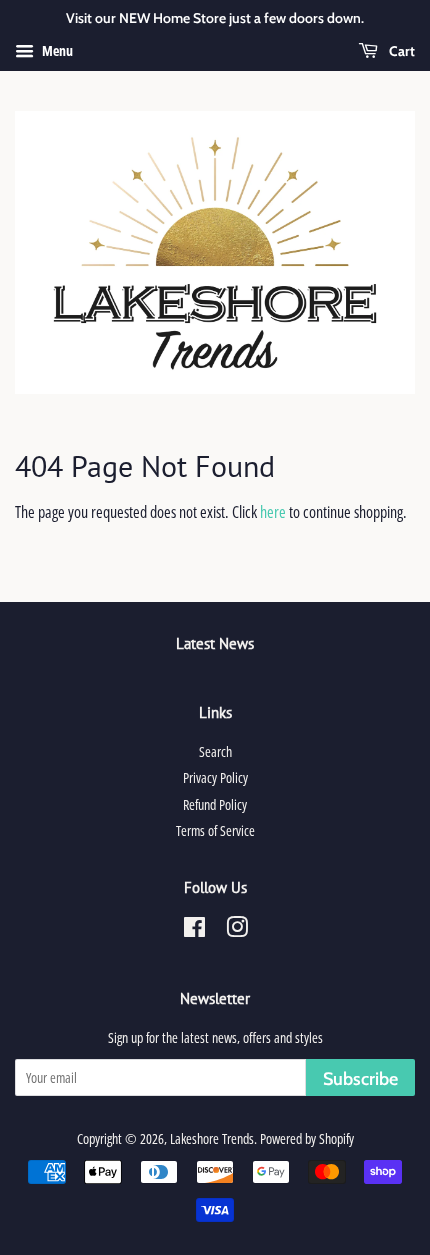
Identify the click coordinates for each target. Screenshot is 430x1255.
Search (215, 751)
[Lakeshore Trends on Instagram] (237, 930)
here (273, 512)
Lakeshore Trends (212, 1138)
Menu (56, 50)
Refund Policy (215, 804)
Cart (400, 51)
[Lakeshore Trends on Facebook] (194, 930)
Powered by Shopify (307, 1138)
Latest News (215, 643)
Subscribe (360, 1079)
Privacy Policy (215, 777)
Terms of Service (215, 830)
